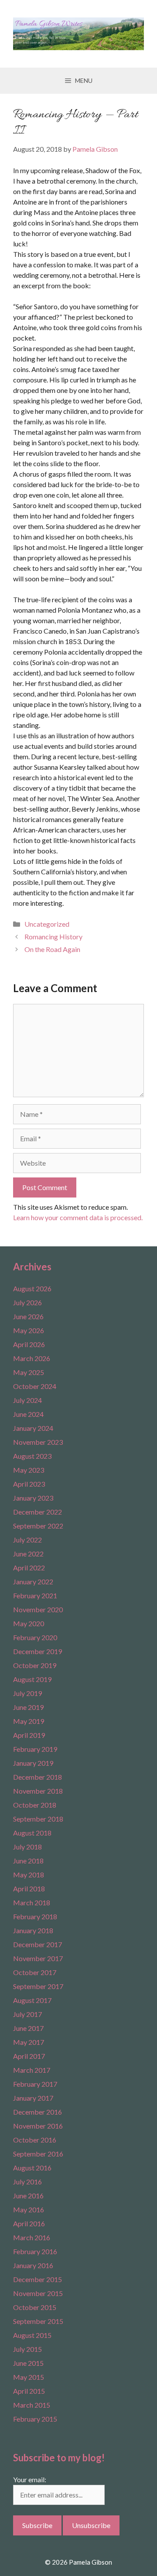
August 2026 (32, 1288)
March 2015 (32, 2405)
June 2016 (28, 2196)
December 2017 (38, 1944)
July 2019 (27, 1693)
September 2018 (38, 1819)
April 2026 (29, 1344)
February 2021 (35, 1595)
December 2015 (38, 2279)
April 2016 (29, 2223)
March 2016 (32, 2237)
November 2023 (38, 1442)
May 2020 (29, 1623)
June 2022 (28, 1554)
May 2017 (29, 2042)
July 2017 (27, 2014)
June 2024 (28, 1414)
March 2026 (32, 1358)
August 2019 (32, 1679)
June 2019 (28, 1707)
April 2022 (29, 1568)
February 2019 (35, 1749)
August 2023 (32, 1456)
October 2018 (35, 1805)
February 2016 (35, 2251)
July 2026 (27, 1302)
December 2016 (38, 2112)
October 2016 (35, 2140)
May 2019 (29, 1721)
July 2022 (27, 1540)
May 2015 (29, 2377)
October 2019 (35, 1665)
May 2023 (29, 1470)
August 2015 (32, 2335)
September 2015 (38, 2321)
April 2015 (29, 2391)
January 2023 (33, 1498)
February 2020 (35, 1637)
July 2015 (27, 2349)
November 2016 (38, 2126)
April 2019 (29, 1735)
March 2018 (32, 1902)
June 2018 (28, 1861)
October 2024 (35, 1386)
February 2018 (35, 1916)
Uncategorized (47, 924)
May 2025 (29, 1372)
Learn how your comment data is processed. (78, 1217)
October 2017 (35, 1972)
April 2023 (29, 1484)
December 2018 (38, 1777)
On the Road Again (52, 949)
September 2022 (38, 1526)
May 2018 (29, 1875)
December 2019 (38, 1651)
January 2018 (33, 1930)
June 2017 (28, 2028)
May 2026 (29, 1330)
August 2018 (32, 1833)
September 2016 (38, 2154)
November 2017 (38, 1958)
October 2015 (35, 2307)
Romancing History (53, 937)
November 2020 (38, 1609)
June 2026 (28, 1316)
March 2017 (32, 2070)
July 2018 (27, 1847)
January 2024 (33, 1428)
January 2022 (33, 1581)
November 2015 (38, 2293)
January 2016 (33, 2265)
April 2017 (29, 2056)
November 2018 (38, 1791)
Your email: (30, 2479)
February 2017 (35, 2084)
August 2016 (32, 2168)
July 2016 (27, 2182)
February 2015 (35, 2419)
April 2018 (29, 1888)
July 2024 (27, 1400)
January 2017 (33, 2098)
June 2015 (28, 2363)
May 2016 (29, 2209)
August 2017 (32, 2000)
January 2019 (33, 1763)
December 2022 (38, 1512)
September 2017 (38, 1986)
